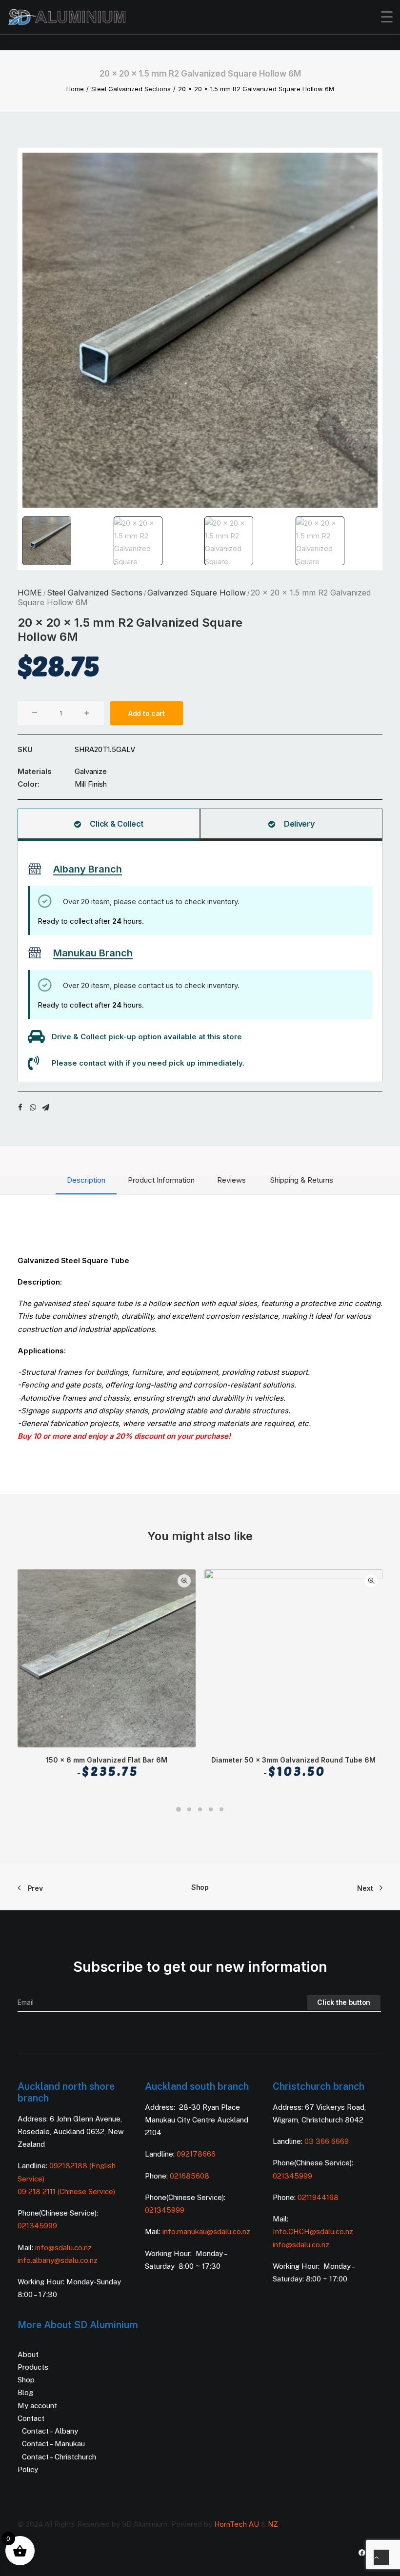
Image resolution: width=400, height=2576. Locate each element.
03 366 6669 (327, 2141)
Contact (31, 2418)
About (28, 2354)
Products (33, 2367)
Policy (28, 2469)
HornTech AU (237, 2524)
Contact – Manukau (53, 2444)
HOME (30, 593)
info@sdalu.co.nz (64, 2248)
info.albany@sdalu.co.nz (59, 2260)
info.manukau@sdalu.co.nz (206, 2231)
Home (75, 89)
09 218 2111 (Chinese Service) (66, 2191)
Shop (200, 1887)
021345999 (37, 2226)
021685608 (190, 2176)
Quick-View (184, 1581)
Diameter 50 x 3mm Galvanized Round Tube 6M (293, 1767)
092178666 (196, 2154)
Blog (25, 2392)
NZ (273, 2524)
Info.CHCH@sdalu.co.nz (313, 2231)
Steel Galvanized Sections (131, 89)
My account (37, 2406)
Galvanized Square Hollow (197, 593)
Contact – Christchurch (59, 2457)
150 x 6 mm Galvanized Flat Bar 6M (107, 1767)
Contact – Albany (50, 2431)
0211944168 (318, 2197)
